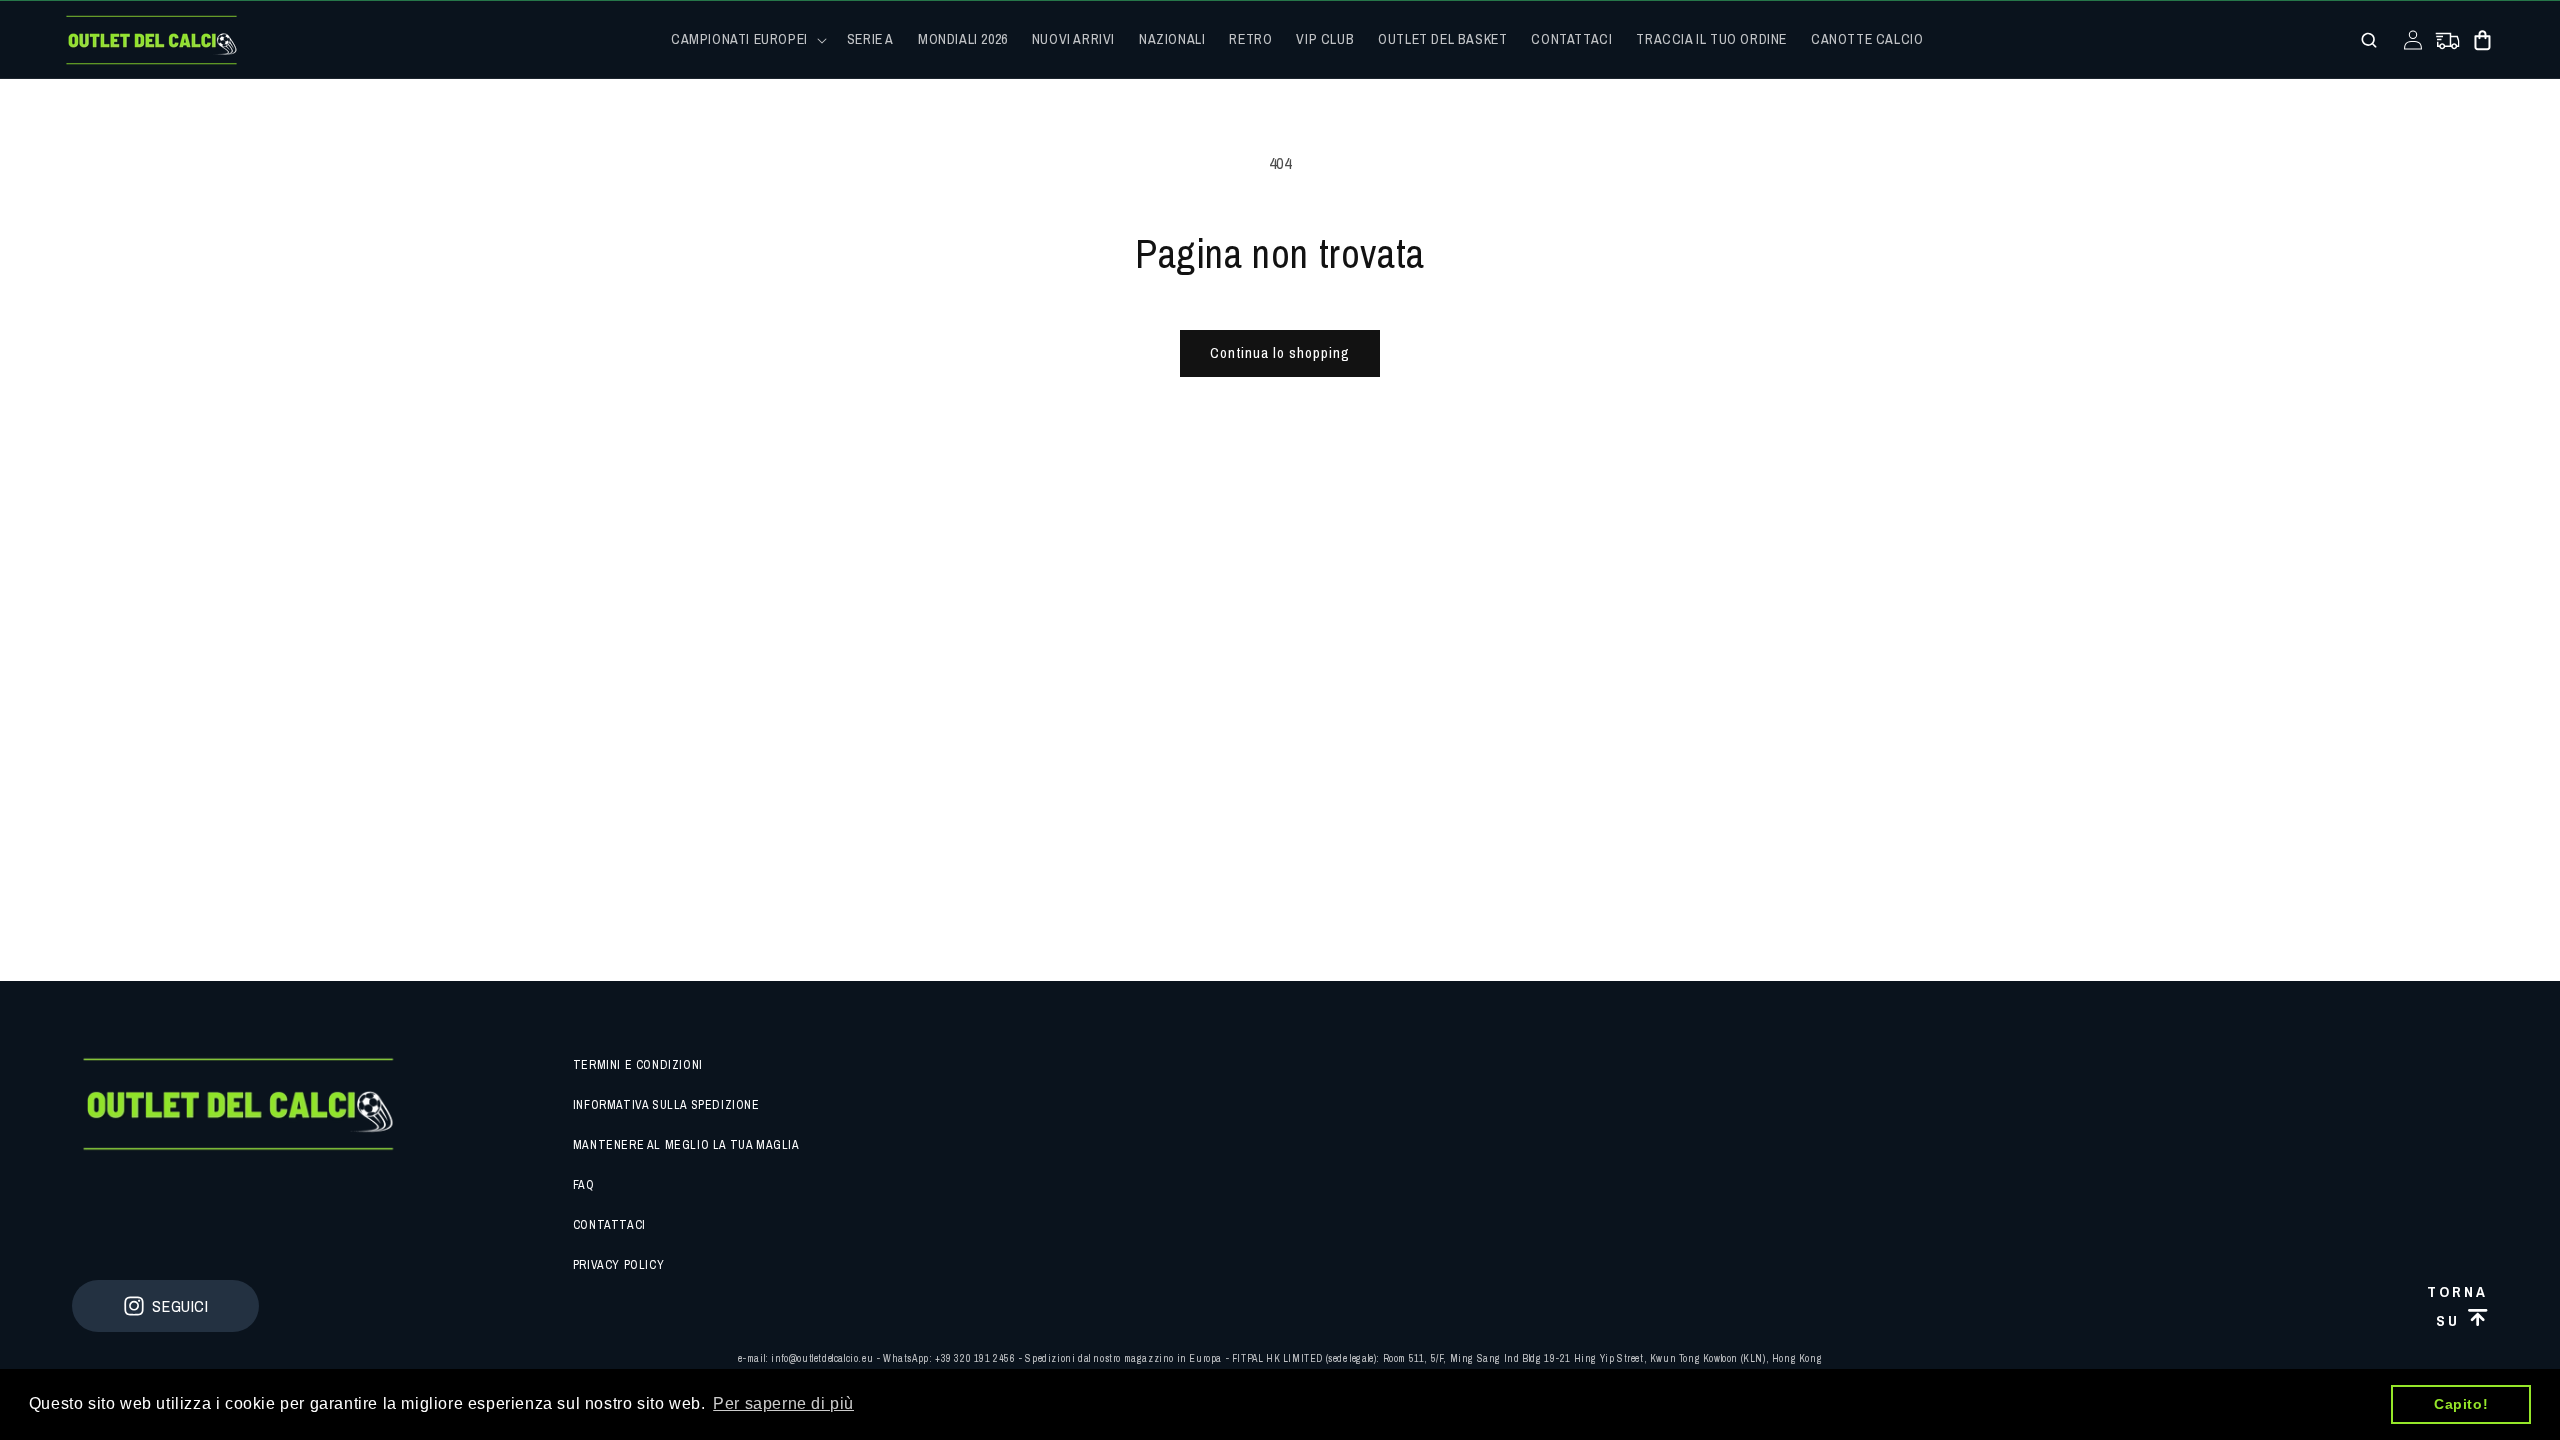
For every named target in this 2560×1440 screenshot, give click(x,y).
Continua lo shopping (1280, 352)
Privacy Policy (618, 1265)
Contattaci (609, 1225)
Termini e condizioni (638, 1065)
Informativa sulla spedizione (666, 1105)
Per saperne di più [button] (783, 1403)
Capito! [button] (2461, 1404)
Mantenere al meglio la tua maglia (686, 1145)
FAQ (584, 1185)
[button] (747, 39)
